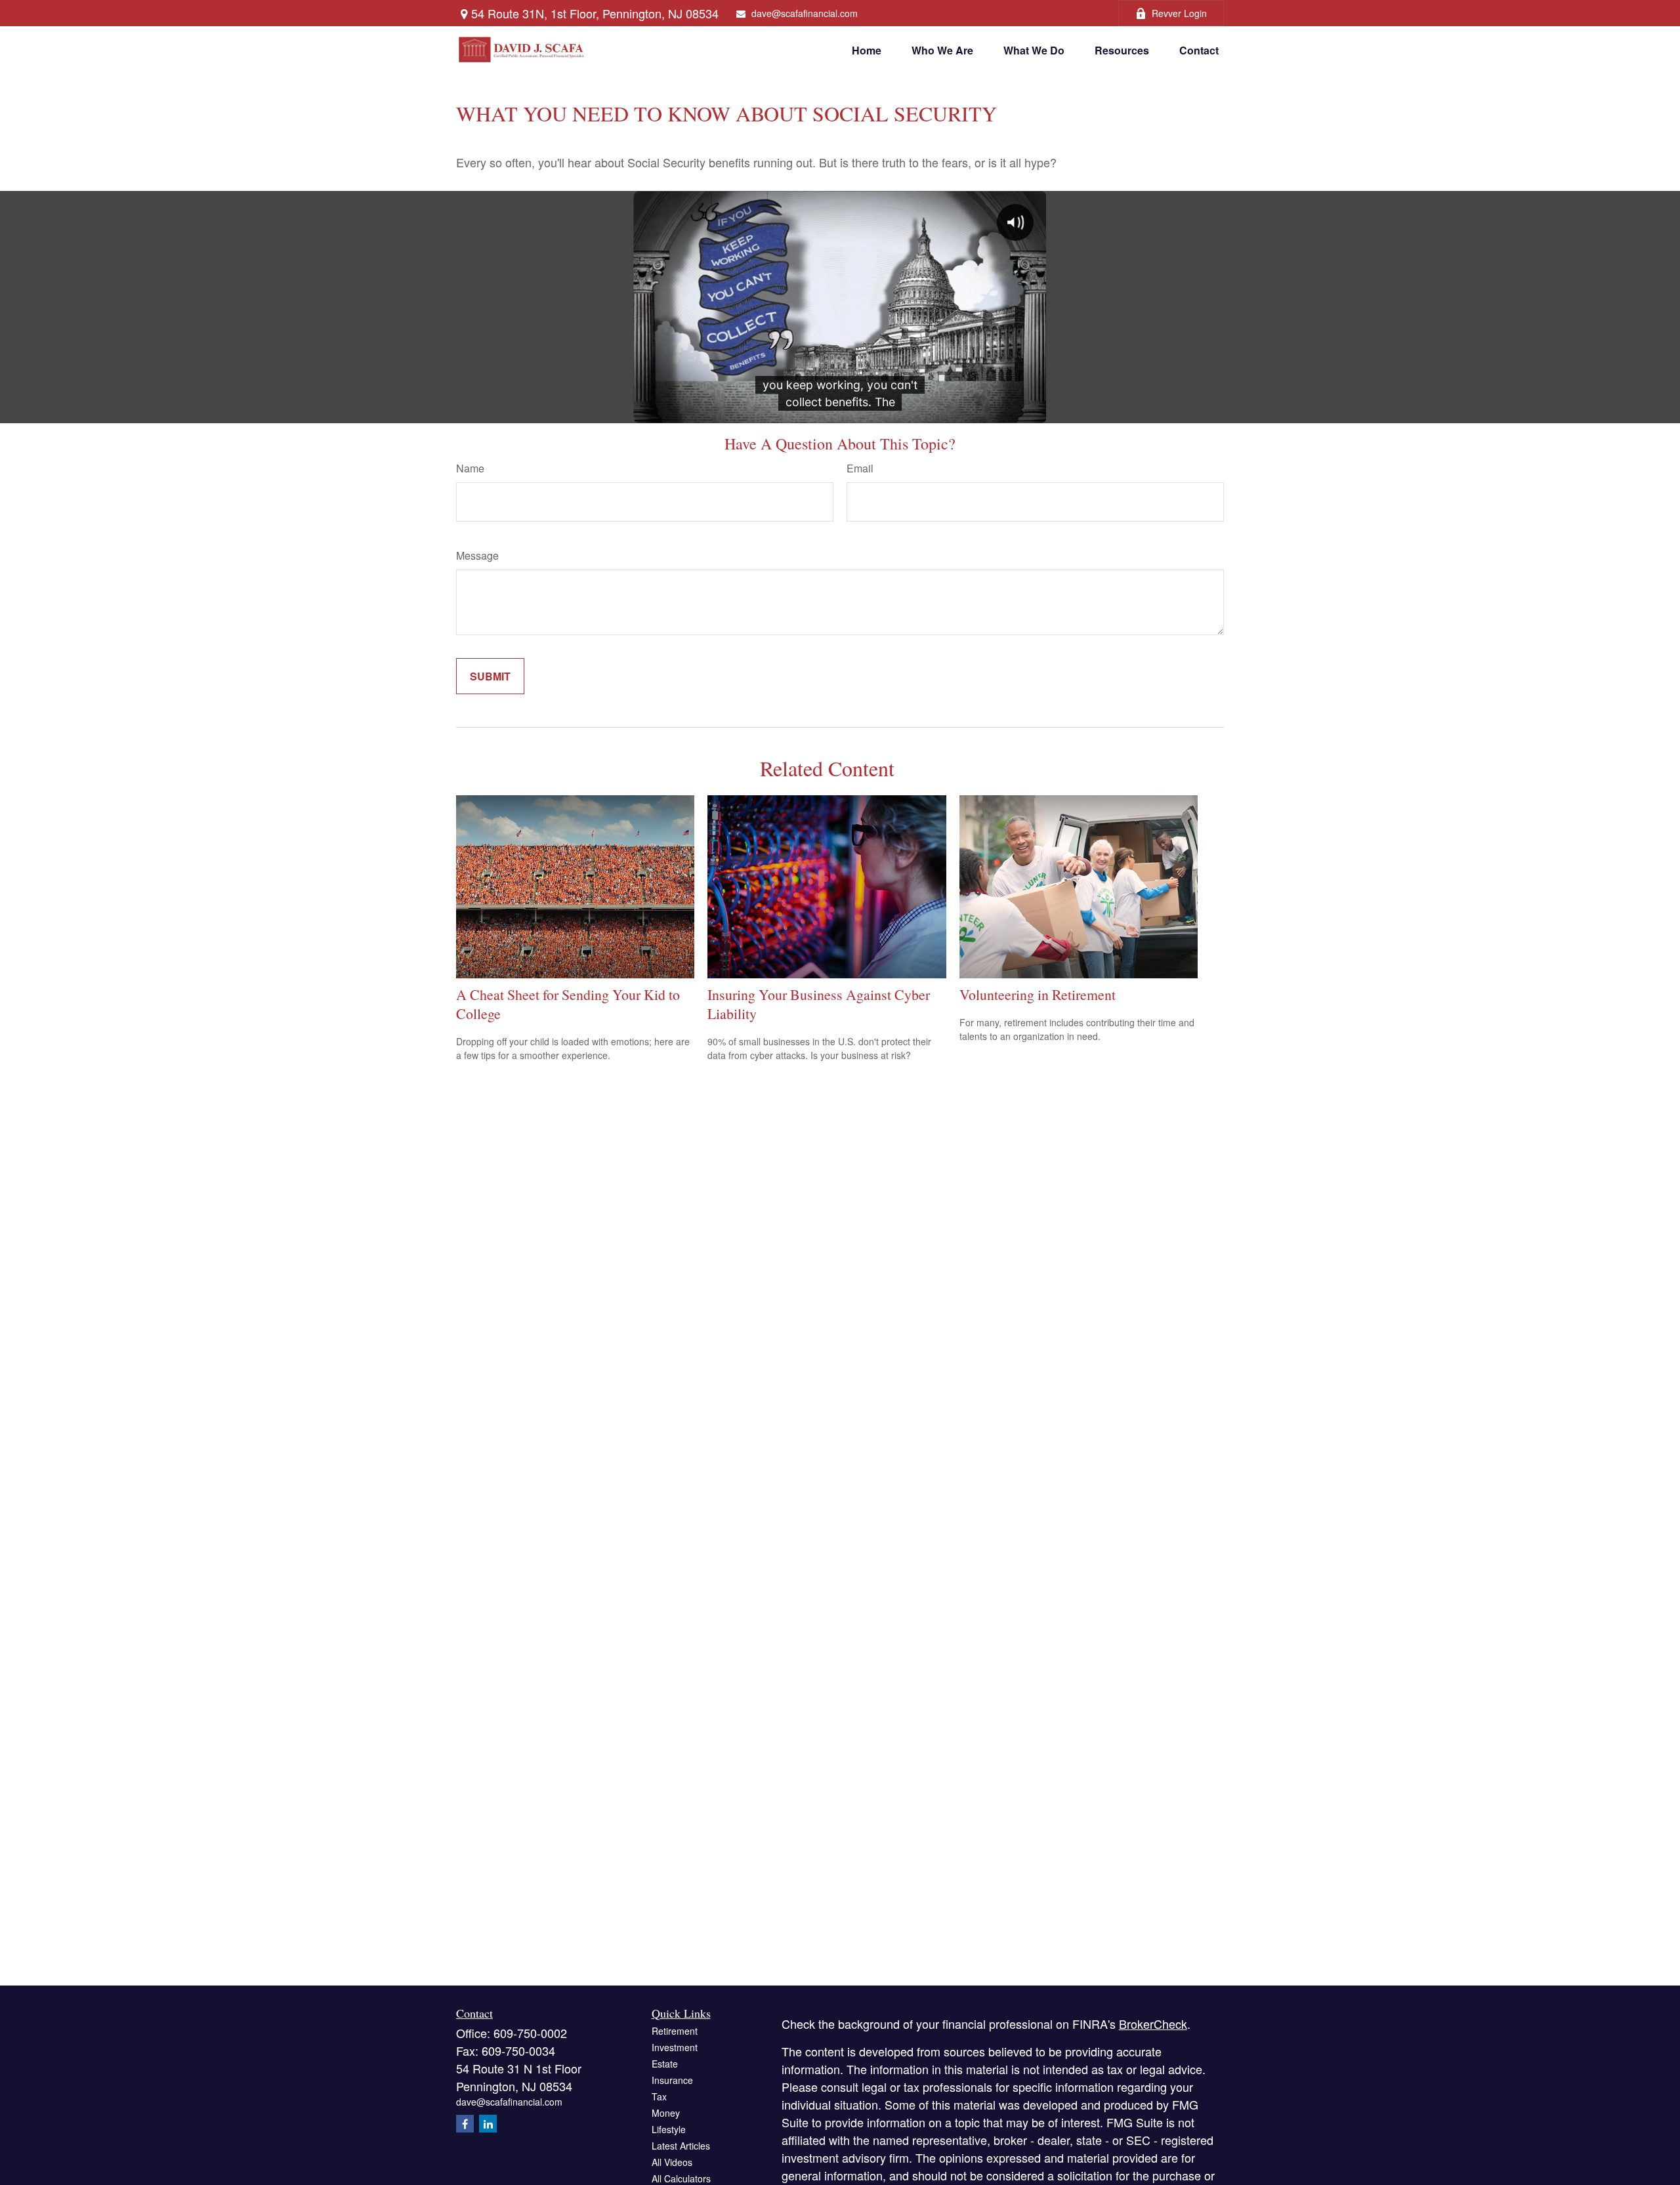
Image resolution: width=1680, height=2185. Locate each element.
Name (470, 468)
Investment (675, 2047)
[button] (867, 50)
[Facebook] (465, 2124)
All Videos (672, 2162)
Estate (665, 2064)
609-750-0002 (530, 2033)
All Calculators (681, 2178)
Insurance (672, 2080)
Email (860, 468)
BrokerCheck (1153, 2024)
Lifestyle (669, 2129)
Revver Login (1179, 13)
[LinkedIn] (488, 2124)
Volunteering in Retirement (1038, 994)
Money (666, 2113)
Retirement (675, 2031)
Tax (659, 2096)
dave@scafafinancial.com (805, 13)
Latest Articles (681, 2146)
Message (477, 555)
